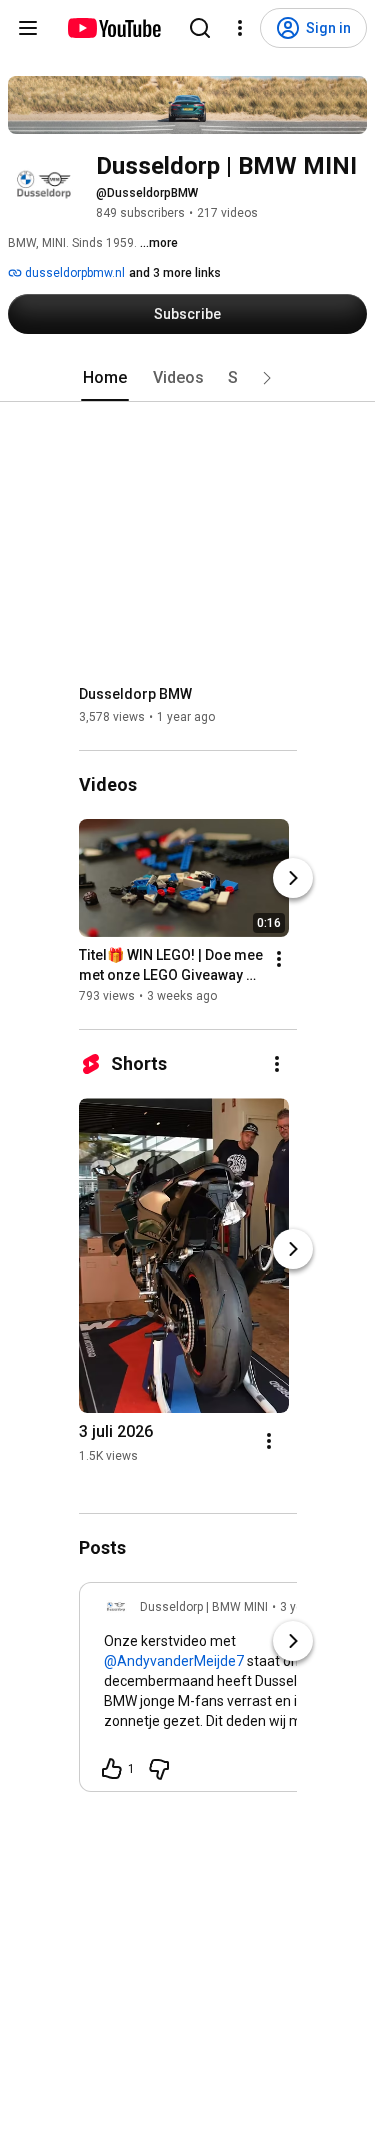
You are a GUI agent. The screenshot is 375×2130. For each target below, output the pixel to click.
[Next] (293, 878)
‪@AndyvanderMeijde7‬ (174, 1661)
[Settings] (240, 28)
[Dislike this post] (159, 1769)
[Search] (200, 28)
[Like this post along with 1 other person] (112, 1769)
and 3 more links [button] (175, 273)
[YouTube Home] (113, 28)
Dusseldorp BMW (135, 694)
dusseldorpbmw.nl (73, 273)
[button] (267, 378)
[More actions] (279, 959)
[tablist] (188, 378)
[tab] (105, 378)
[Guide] (28, 28)
